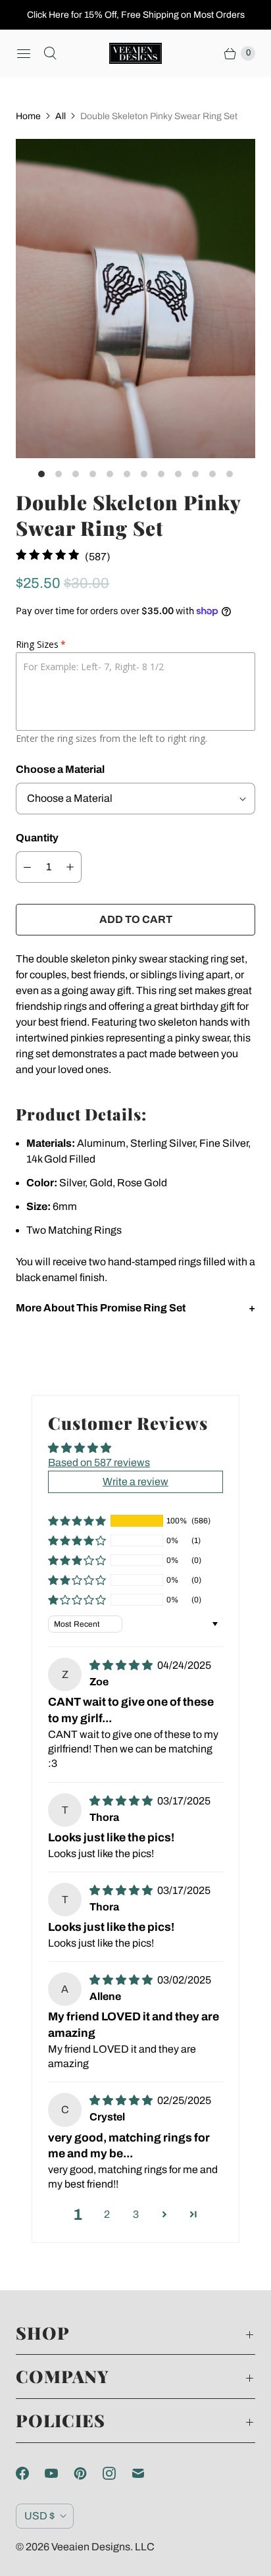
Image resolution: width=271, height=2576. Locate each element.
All (61, 116)
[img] (122, 1665)
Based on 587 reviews (99, 1462)
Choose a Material (60, 769)
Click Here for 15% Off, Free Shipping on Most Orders (136, 15)
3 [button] (136, 2214)
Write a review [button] (135, 1482)
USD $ (39, 2516)
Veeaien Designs (91, 2547)
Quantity (37, 838)
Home (28, 116)
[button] (77, 1521)
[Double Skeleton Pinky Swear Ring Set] (135, 299)
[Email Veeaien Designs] (146, 2473)
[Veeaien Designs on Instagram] (117, 2473)
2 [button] (107, 2214)
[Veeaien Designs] (135, 53)
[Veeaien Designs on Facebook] (30, 2473)
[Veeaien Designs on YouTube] (59, 2473)
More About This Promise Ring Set (101, 1308)
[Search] (50, 53)
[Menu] (24, 53)
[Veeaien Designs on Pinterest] (88, 2473)
